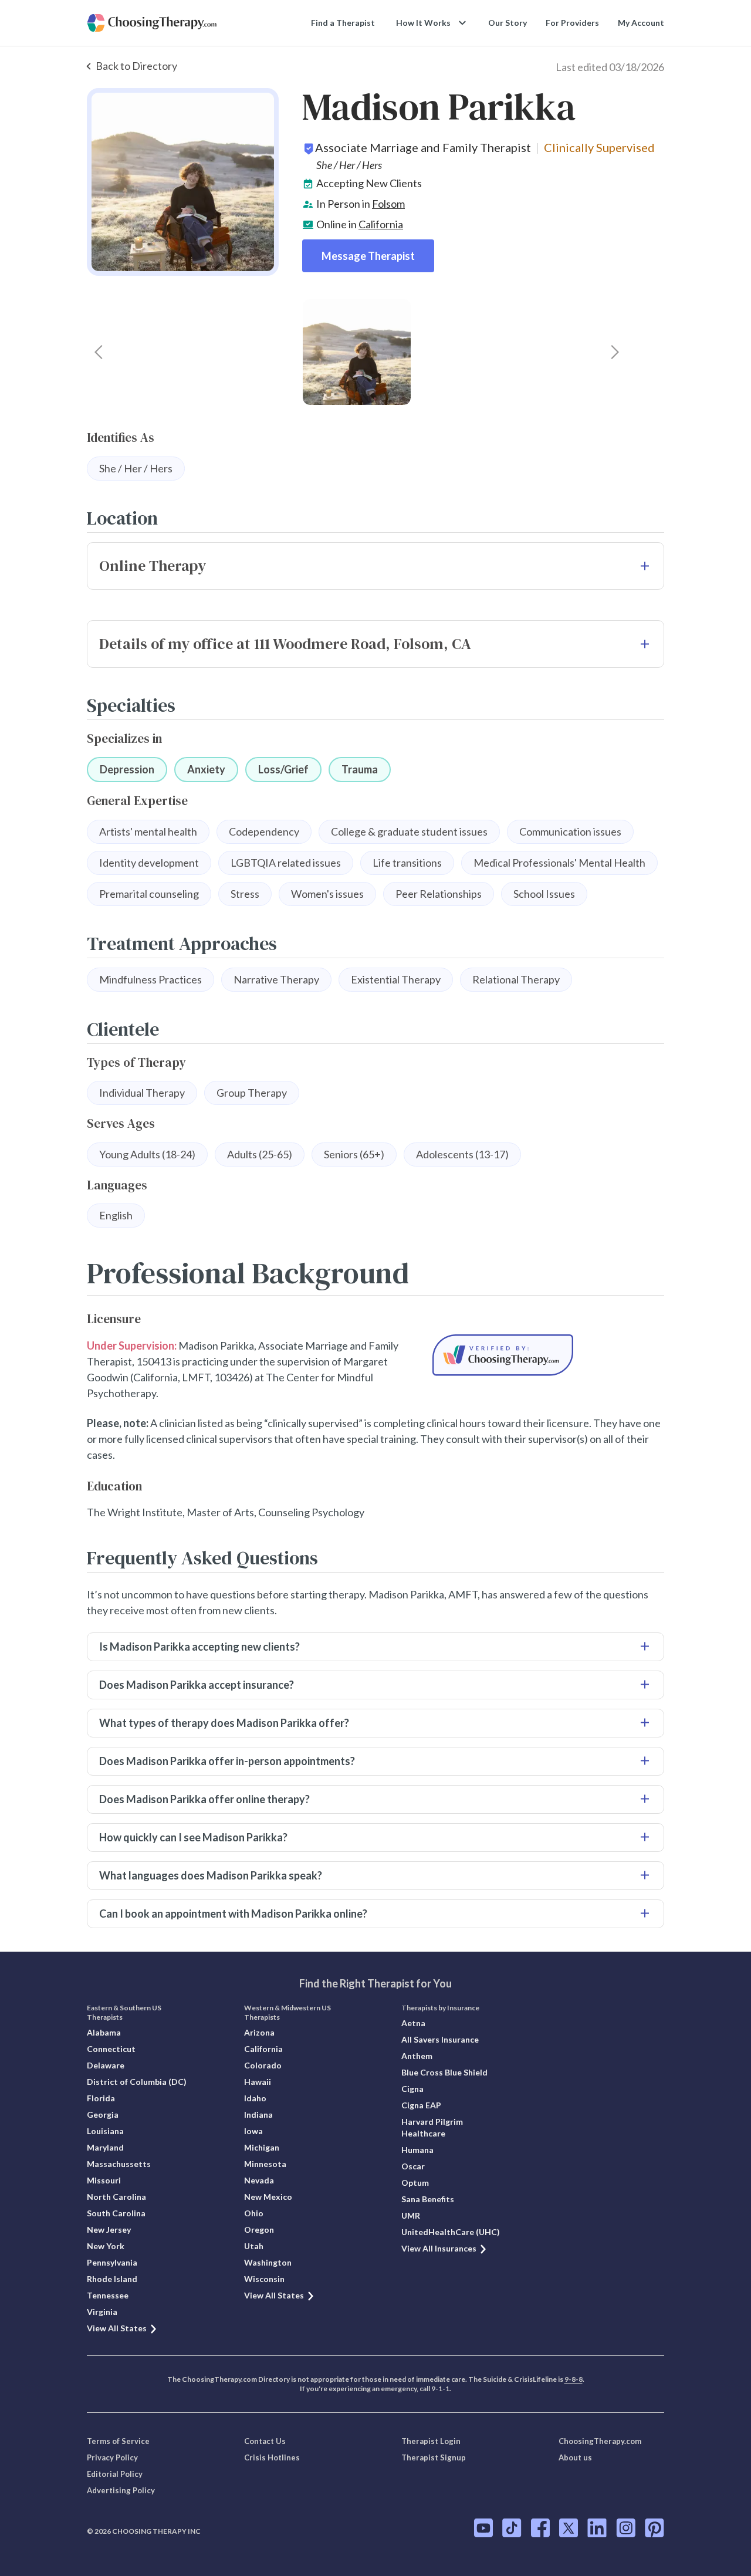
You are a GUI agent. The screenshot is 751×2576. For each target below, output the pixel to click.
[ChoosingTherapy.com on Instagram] (626, 2528)
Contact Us (265, 2441)
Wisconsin (264, 2279)
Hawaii (258, 2082)
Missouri (104, 2180)
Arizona (259, 2032)
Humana (417, 2150)
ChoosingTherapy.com (600, 2441)
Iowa (253, 2131)
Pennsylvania (112, 2262)
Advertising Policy (121, 2490)
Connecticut (111, 2049)
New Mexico (268, 2197)
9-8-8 (574, 2379)
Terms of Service (118, 2441)
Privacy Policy (112, 2457)
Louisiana (105, 2131)
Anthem (417, 2056)
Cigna (412, 2089)
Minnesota (265, 2164)
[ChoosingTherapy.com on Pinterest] (654, 2528)
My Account (641, 23)
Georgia (103, 2114)
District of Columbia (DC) (137, 2082)
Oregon (259, 2230)
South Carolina (116, 2213)
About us (575, 2457)
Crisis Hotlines (272, 2457)
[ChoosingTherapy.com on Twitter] (569, 2528)
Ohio (254, 2213)
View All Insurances (439, 2248)
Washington (268, 2262)
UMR (411, 2215)
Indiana (258, 2114)
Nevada (259, 2180)
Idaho (255, 2098)
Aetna (413, 2023)
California (381, 224)
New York (106, 2246)
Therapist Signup (434, 2457)
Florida (101, 2098)
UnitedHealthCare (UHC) (451, 2232)
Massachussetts (119, 2164)
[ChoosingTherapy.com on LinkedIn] (597, 2528)
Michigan (262, 2147)
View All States (117, 2328)
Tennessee (108, 2295)
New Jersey (109, 2230)
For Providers (572, 23)
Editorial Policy (115, 2474)
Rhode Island (112, 2279)
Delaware (106, 2065)
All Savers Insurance (440, 2039)
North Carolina (116, 2197)
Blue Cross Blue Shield (444, 2072)
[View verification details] (503, 1355)
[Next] (615, 352)
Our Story (508, 23)
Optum (415, 2183)
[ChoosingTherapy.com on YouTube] (483, 2528)
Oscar (413, 2166)
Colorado (263, 2065)
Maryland (105, 2147)
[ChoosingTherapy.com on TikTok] (512, 2528)
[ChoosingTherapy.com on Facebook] (540, 2528)
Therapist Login (431, 2441)
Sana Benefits (428, 2199)
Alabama (104, 2032)
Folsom (388, 204)
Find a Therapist (343, 23)
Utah (254, 2246)
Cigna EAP (421, 2105)
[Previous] (99, 352)
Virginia (102, 2312)
